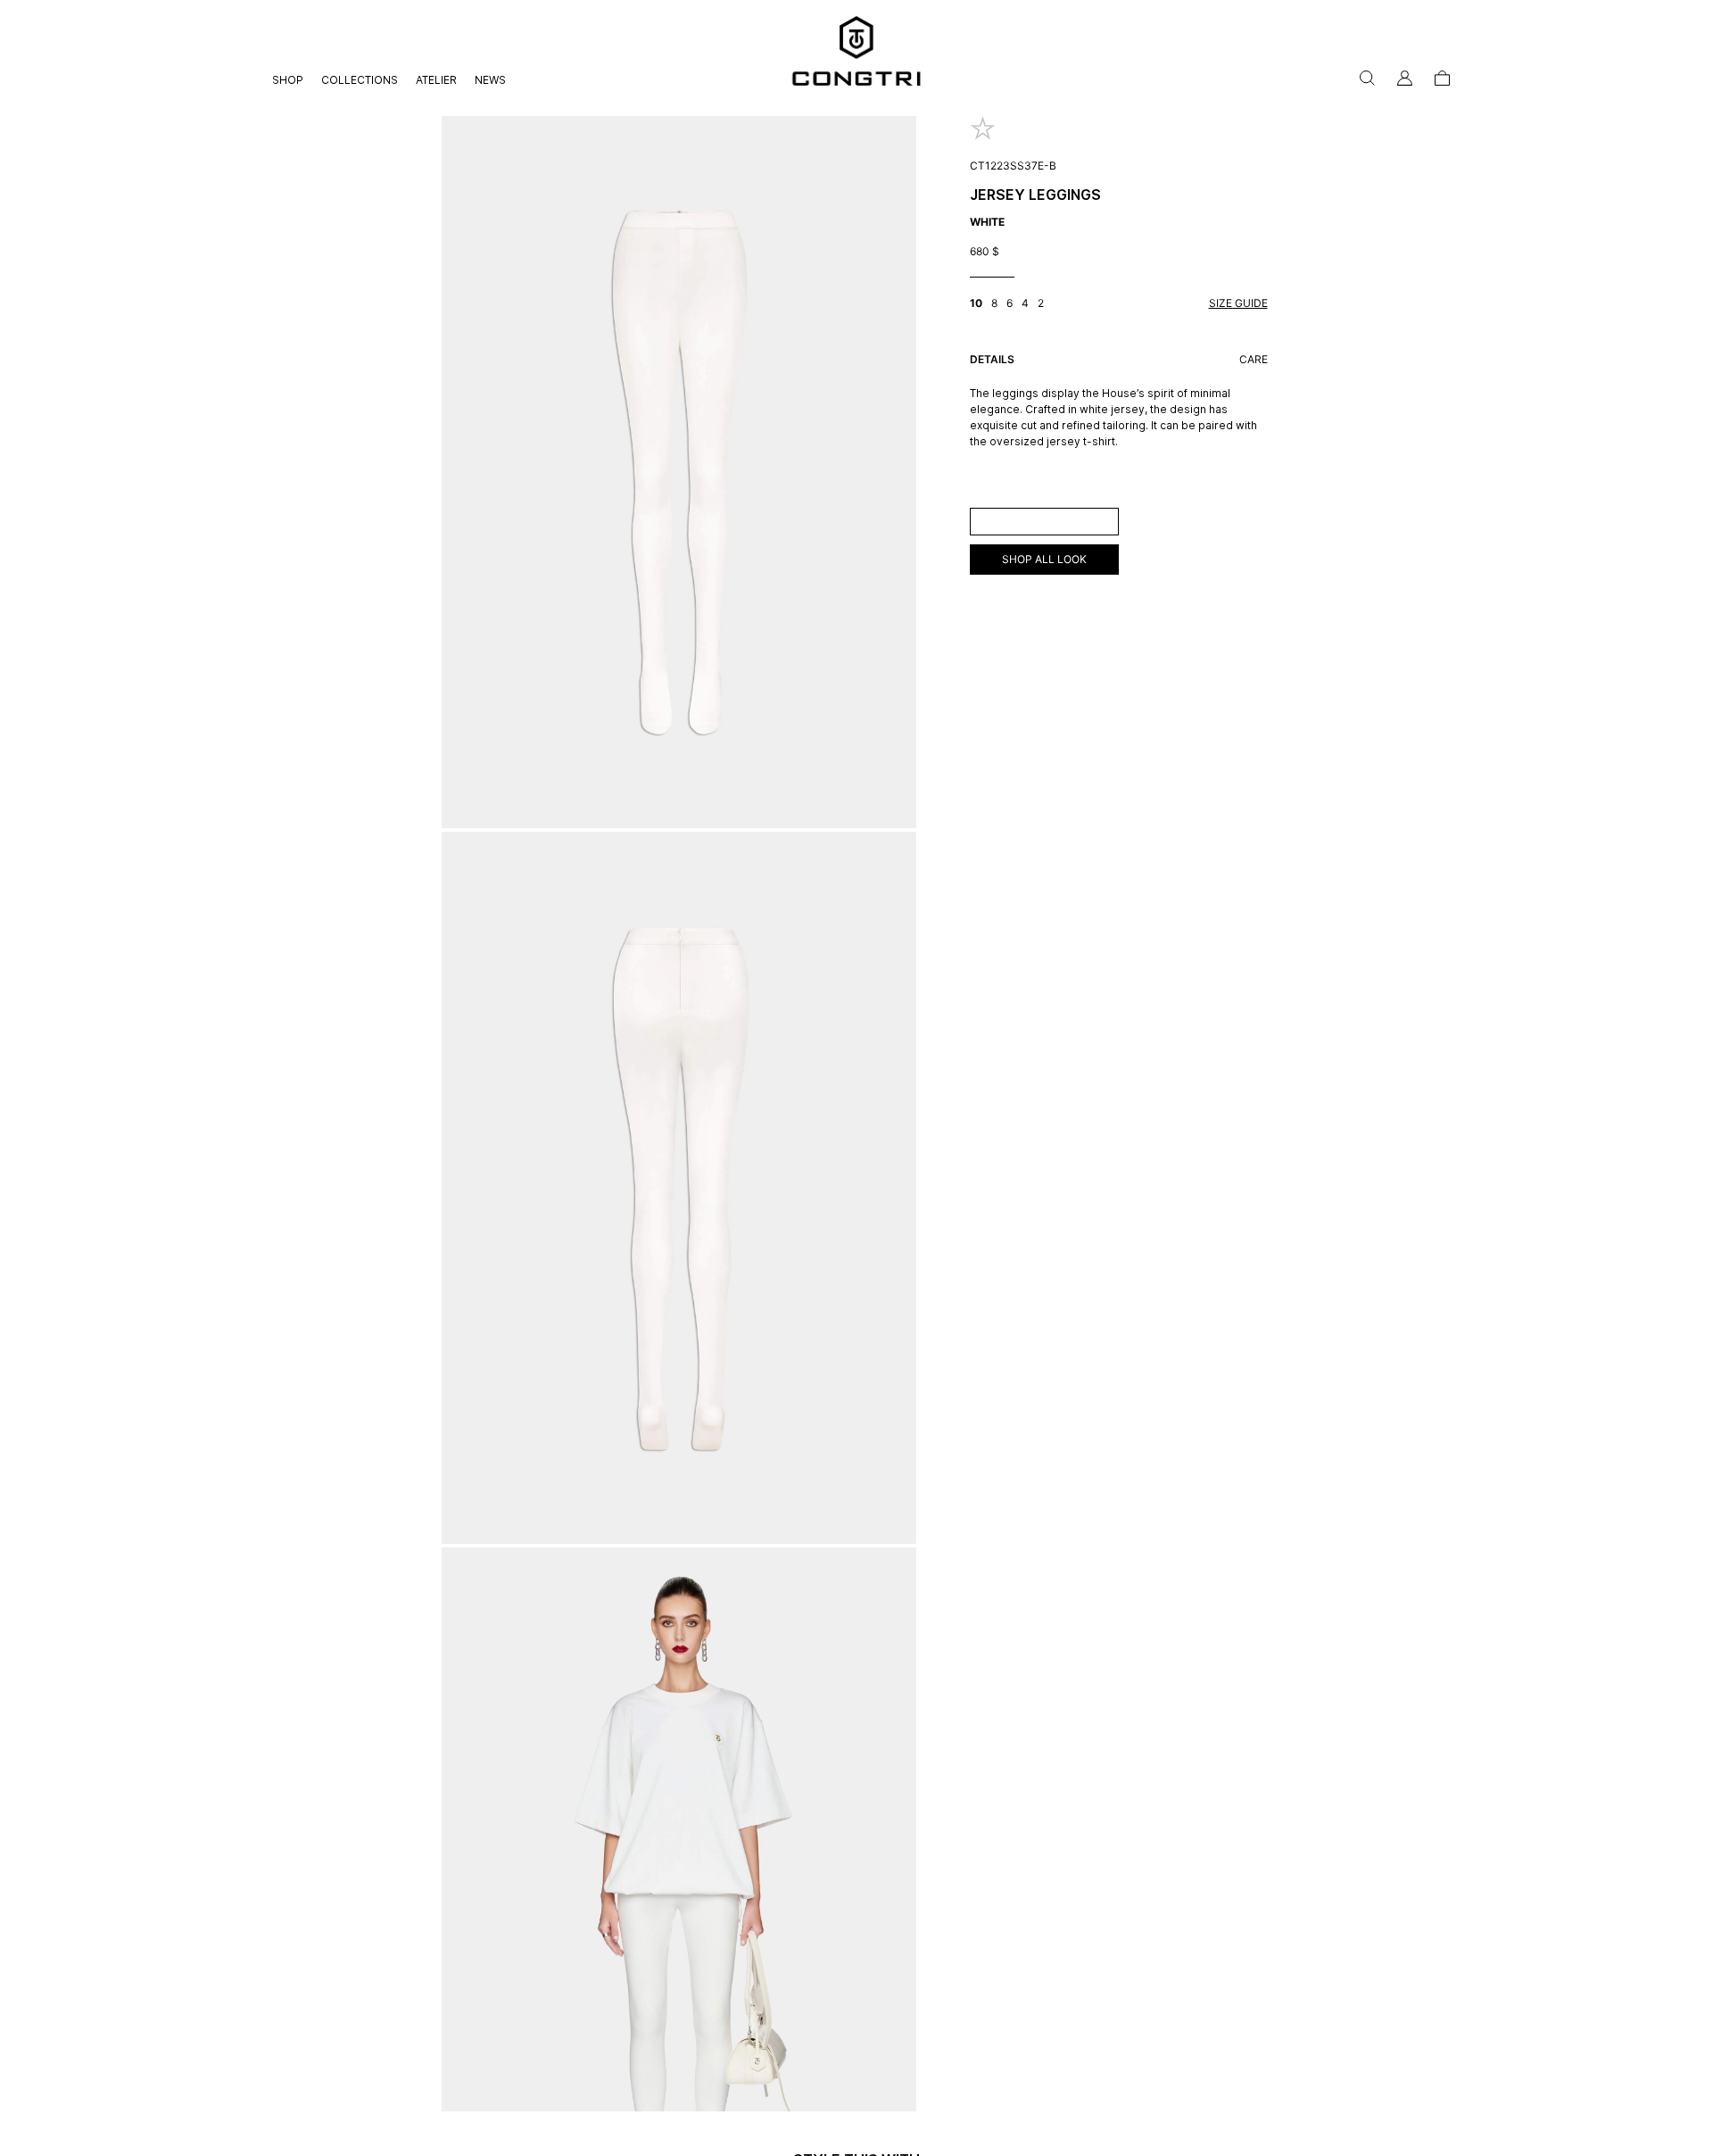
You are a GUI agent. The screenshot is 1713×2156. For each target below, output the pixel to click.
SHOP (288, 80)
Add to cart (1044, 521)
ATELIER (436, 80)
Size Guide (1238, 303)
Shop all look (1044, 559)
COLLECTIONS (360, 80)
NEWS (490, 80)
